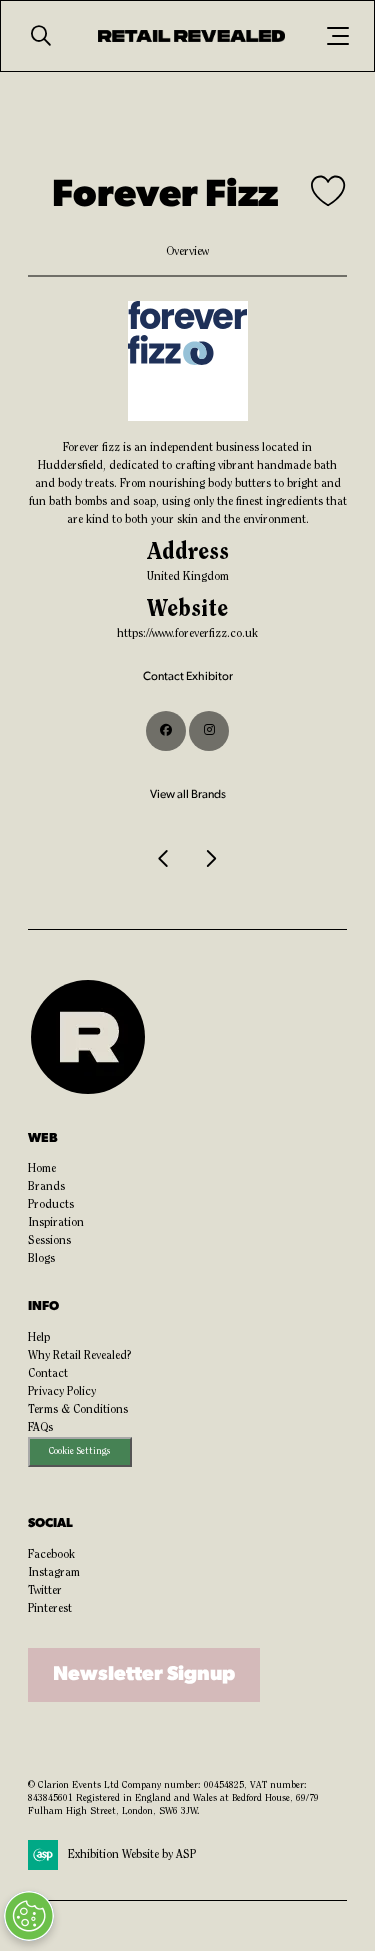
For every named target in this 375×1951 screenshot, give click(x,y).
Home (42, 1169)
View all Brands (188, 795)
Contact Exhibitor (188, 677)
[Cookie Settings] (29, 1916)
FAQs (40, 1428)
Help (39, 1338)
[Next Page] (211, 859)
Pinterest (50, 1609)
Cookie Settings (79, 1451)
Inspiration (56, 1223)
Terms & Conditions (78, 1410)
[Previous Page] (165, 859)
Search (41, 36)
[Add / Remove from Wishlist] (329, 193)
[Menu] (338, 36)
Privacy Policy (62, 1392)
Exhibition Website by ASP (132, 1855)
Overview (187, 252)
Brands (46, 1187)
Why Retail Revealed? (80, 1356)
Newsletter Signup (144, 1675)
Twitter (45, 1591)
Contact (48, 1374)
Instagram (54, 1573)
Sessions (49, 1241)
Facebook (51, 1555)
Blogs (41, 1259)
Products (51, 1205)
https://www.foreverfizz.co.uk (187, 634)
